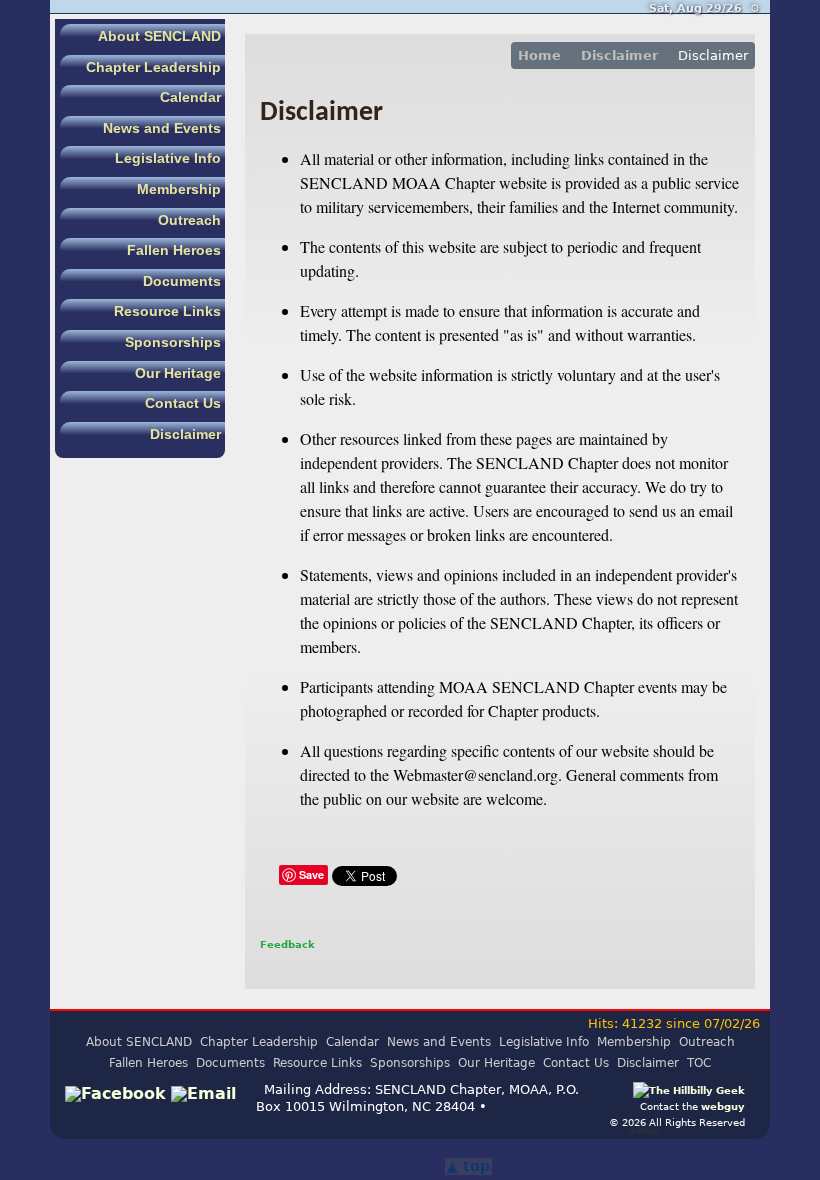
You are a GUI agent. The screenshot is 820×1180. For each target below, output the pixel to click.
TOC (699, 1063)
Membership (179, 189)
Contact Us (183, 403)
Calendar (190, 97)
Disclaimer (185, 434)
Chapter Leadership (153, 67)
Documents (182, 281)
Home (539, 55)
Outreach (189, 220)
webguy (723, 1106)
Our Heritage (178, 373)
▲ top (468, 1166)
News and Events (162, 128)
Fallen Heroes (174, 250)
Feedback (287, 944)
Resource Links (167, 311)
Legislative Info (168, 158)
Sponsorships (173, 342)
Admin (644, 1130)
